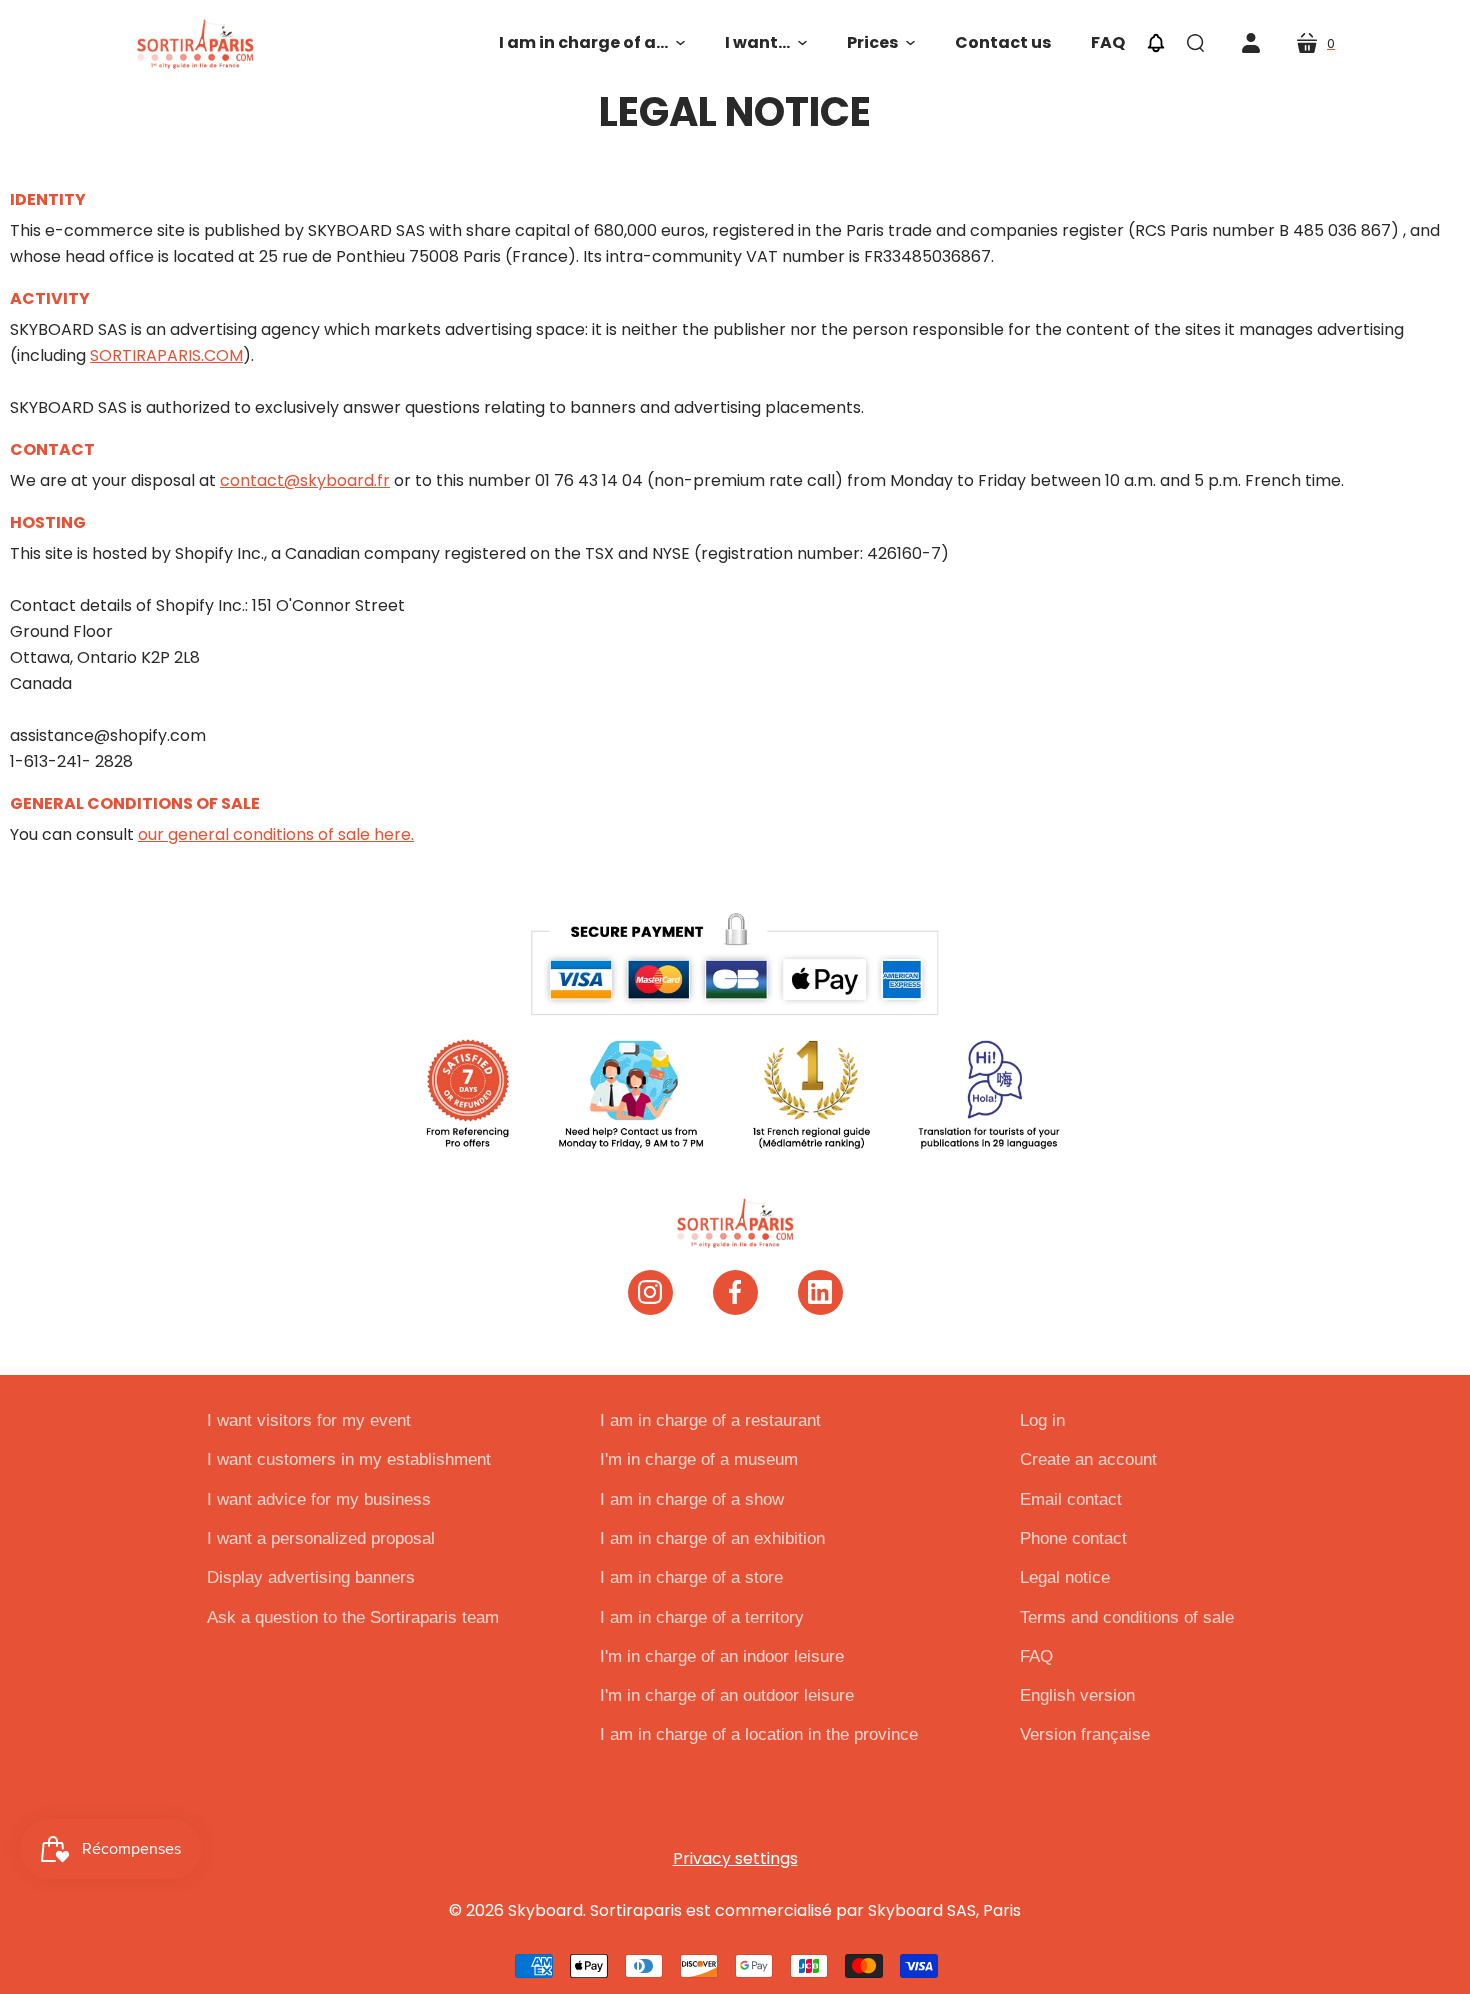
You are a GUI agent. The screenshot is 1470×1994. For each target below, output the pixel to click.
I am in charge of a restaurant (710, 1420)
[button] (592, 43)
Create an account (1088, 1459)
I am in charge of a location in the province (759, 1734)
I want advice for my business (319, 1499)
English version (1077, 1695)
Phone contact (1073, 1538)
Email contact (1071, 1499)
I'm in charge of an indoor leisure (722, 1656)
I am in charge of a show (692, 1499)
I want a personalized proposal (321, 1538)
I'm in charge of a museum (699, 1459)
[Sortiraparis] (195, 43)
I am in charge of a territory (702, 1617)
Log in (1042, 1420)
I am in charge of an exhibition (712, 1538)
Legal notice (1065, 1577)
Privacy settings (735, 1858)
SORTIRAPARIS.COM (166, 355)
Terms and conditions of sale (1127, 1617)
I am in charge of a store (691, 1577)
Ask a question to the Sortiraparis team (353, 1617)
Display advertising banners (311, 1577)
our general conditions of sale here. (276, 834)
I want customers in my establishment (349, 1459)
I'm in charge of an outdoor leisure (727, 1695)
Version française (1085, 1734)
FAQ (1036, 1656)
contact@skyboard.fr (305, 480)
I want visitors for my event (309, 1420)
